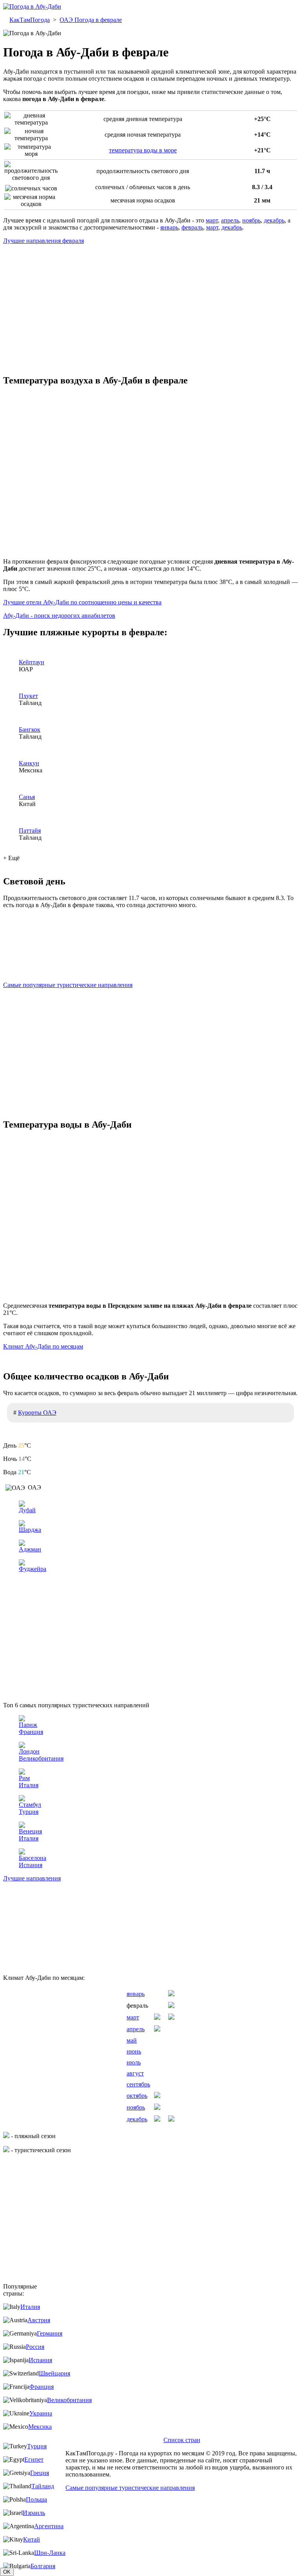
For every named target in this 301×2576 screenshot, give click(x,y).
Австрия (39, 2320)
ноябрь (251, 220)
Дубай (27, 1510)
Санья (27, 797)
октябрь (137, 2096)
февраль (192, 227)
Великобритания (41, 1758)
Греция (40, 2473)
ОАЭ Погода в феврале (91, 20)
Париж (28, 1725)
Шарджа (30, 1530)
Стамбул (30, 1805)
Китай (32, 2539)
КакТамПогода (30, 20)
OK (7, 2572)
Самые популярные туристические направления (68, 985)
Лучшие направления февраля (44, 241)
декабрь (274, 220)
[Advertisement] (150, 306)
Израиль (34, 2513)
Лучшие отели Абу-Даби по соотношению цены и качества (82, 602)
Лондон (29, 1751)
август (135, 2073)
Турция (29, 1812)
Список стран (182, 2440)
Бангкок (30, 729)
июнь (134, 2051)
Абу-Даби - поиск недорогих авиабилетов (59, 616)
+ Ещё (11, 858)
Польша (36, 2499)
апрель (230, 220)
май (132, 2040)
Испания (31, 1865)
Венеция (30, 1831)
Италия (29, 1785)
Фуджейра (33, 1569)
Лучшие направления (32, 1878)
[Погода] (32, 6)
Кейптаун (32, 662)
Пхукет (28, 696)
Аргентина (49, 2526)
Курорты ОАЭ (37, 1413)
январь (169, 227)
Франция (31, 1732)
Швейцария (54, 2373)
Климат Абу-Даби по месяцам (43, 1346)
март (212, 220)
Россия (35, 2347)
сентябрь (138, 2084)
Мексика (40, 2427)
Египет (34, 2459)
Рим (24, 1778)
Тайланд (43, 2486)
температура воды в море (143, 150)
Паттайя (30, 831)
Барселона (33, 1858)
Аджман (30, 1549)
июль (134, 2062)
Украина (41, 2413)
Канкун (29, 763)
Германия (50, 2333)
